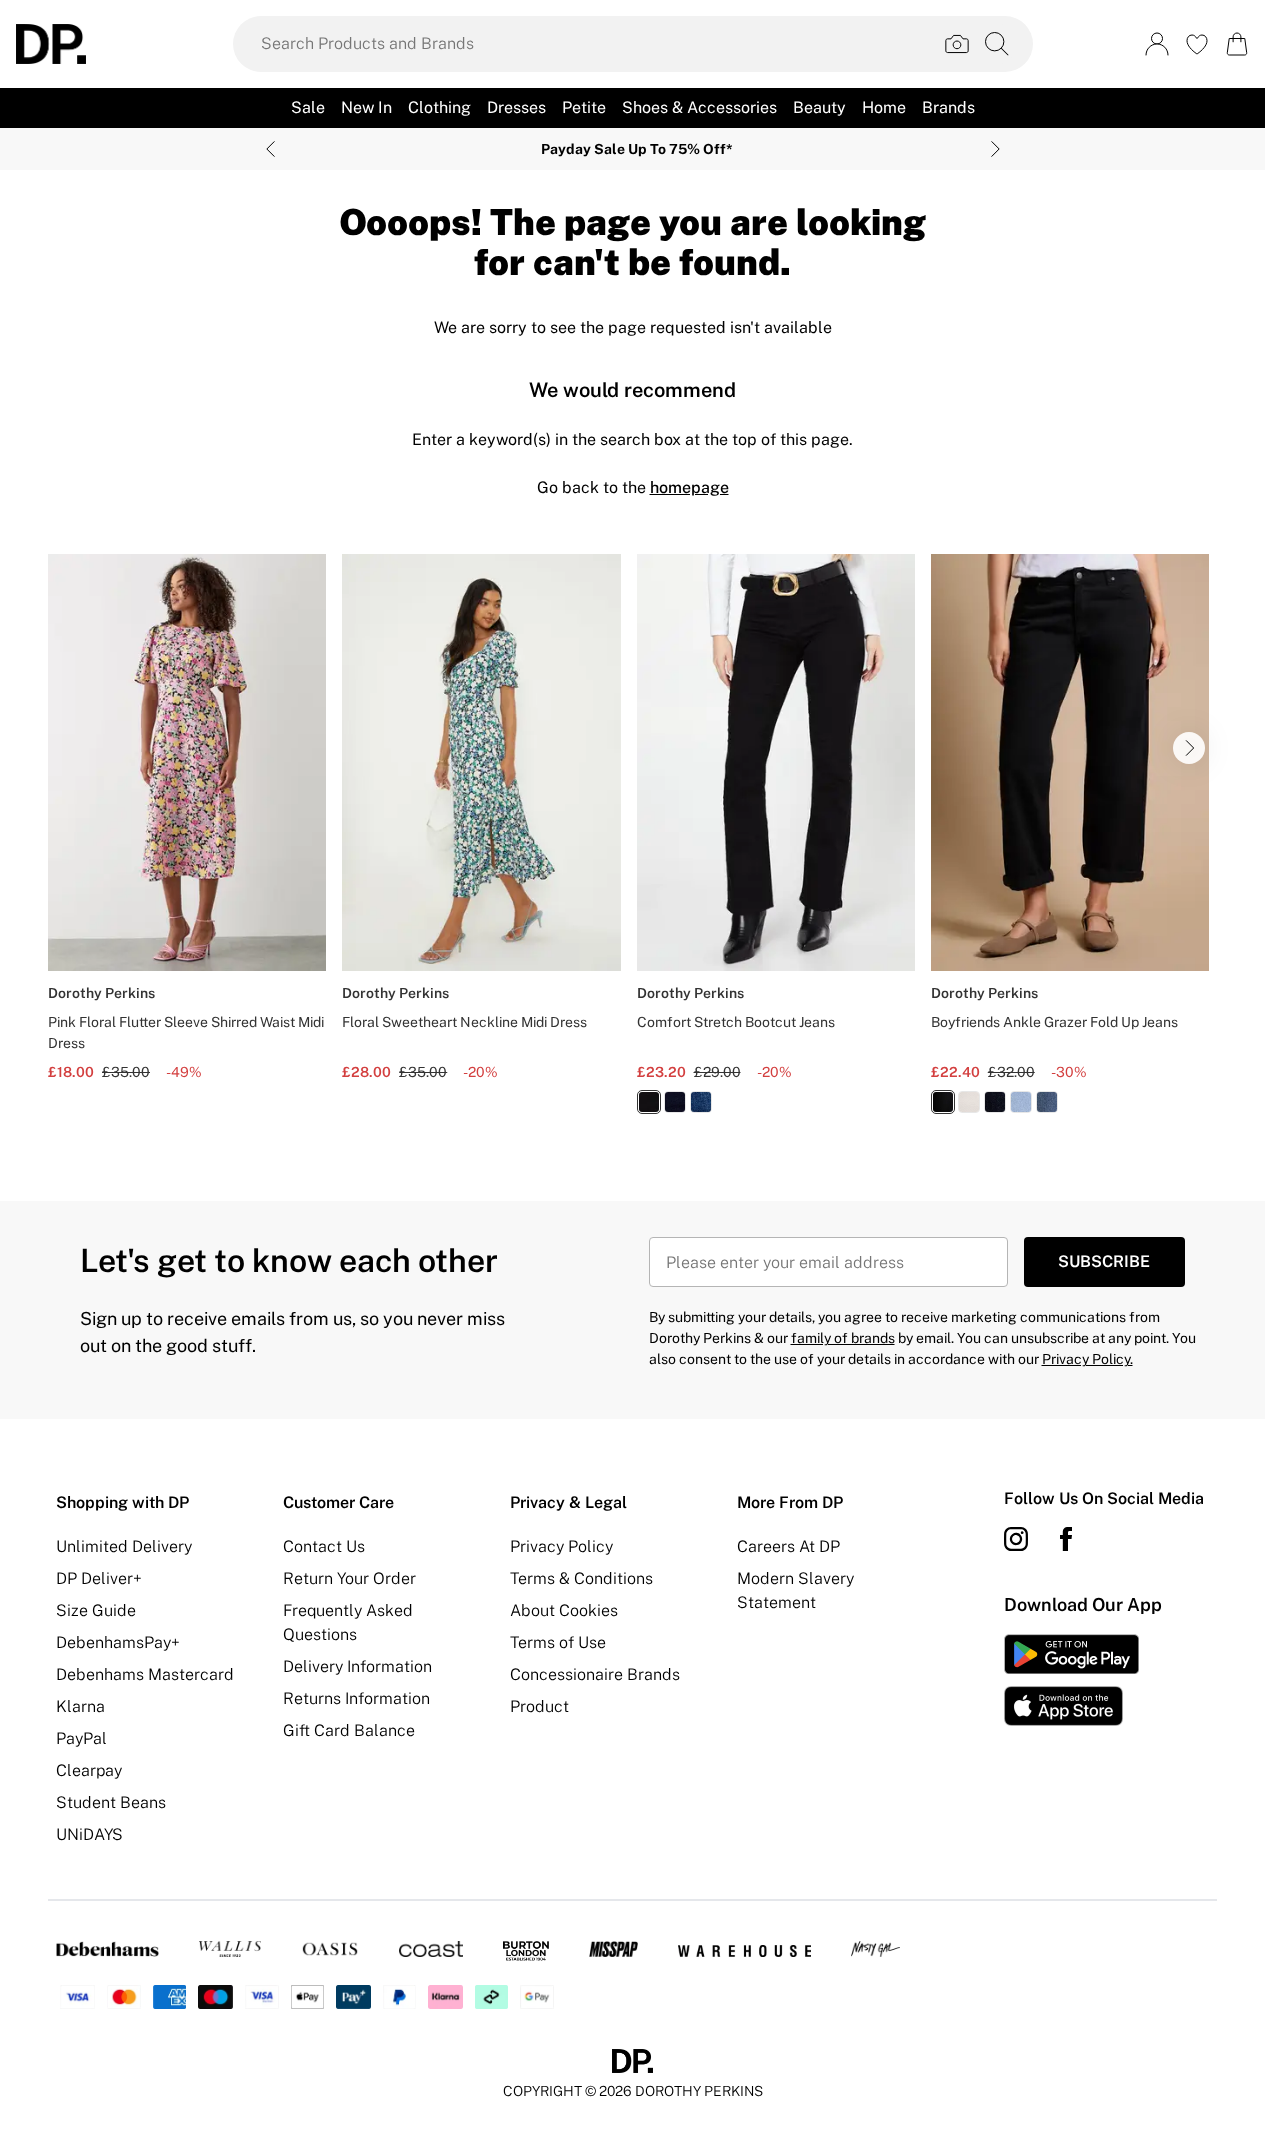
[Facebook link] (1066, 1539)
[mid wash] (701, 1102)
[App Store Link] (1071, 1680)
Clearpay (89, 1770)
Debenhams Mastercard (145, 1674)
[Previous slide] (270, 149)
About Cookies (564, 1610)
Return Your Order (349, 1578)
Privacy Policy (561, 1546)
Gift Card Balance (349, 1730)
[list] (632, 845)
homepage (689, 487)
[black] (649, 1102)
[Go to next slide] (1189, 748)
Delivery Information (357, 1666)
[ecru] (969, 1102)
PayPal (81, 1738)
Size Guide (96, 1610)
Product (539, 1706)
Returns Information (356, 1698)
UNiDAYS (89, 1834)
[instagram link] (1016, 1539)
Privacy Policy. (1087, 1359)
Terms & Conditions (581, 1578)
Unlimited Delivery (124, 1546)
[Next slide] (995, 149)
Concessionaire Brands (595, 1674)
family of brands (843, 1338)
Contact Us (324, 1546)
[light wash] (1021, 1102)
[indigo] (675, 1102)
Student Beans (111, 1802)
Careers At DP (788, 1546)
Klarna (80, 1706)
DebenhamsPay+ (118, 1642)
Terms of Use (558, 1642)
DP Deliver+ (99, 1578)
